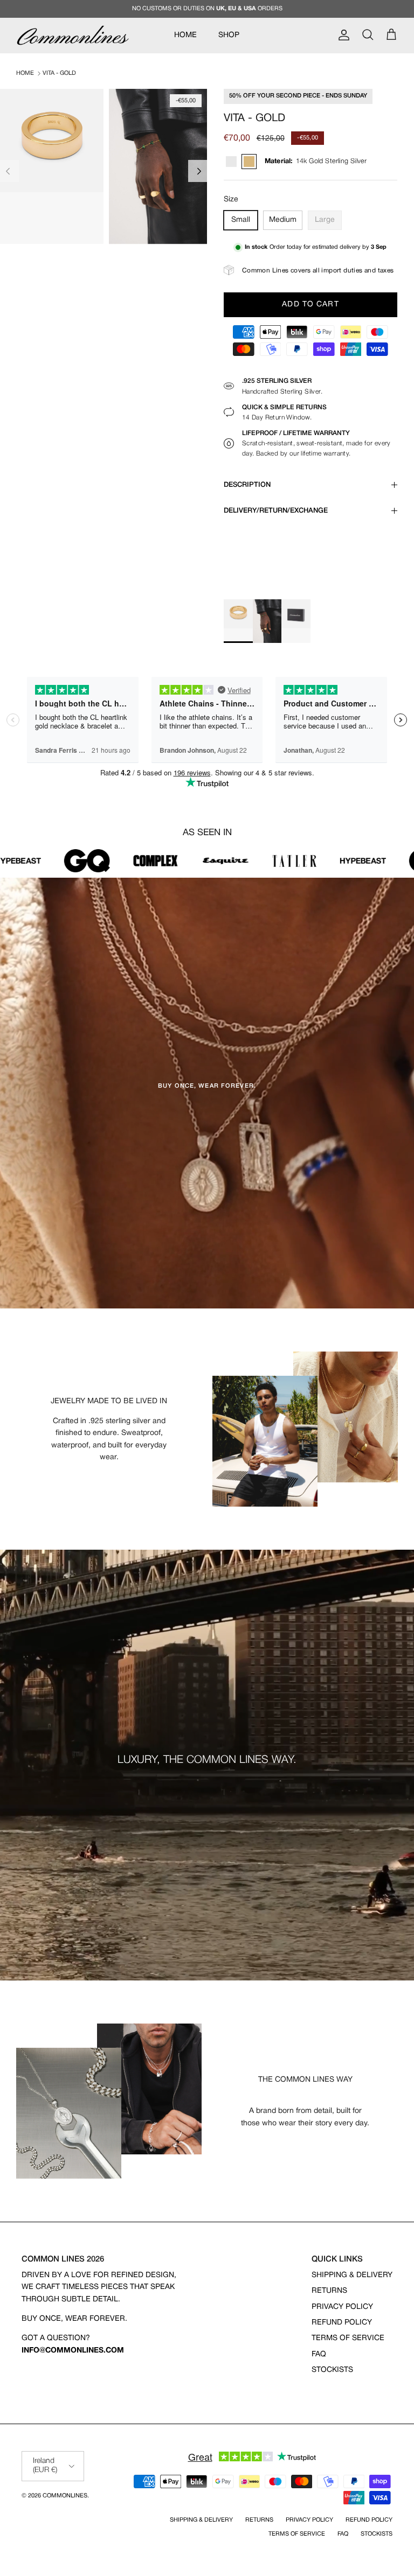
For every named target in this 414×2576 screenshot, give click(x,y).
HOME (185, 35)
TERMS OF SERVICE (348, 2338)
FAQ (319, 2354)
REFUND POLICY (342, 2323)
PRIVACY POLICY (342, 2307)
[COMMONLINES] (73, 35)
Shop (229, 35)
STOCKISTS (332, 2370)
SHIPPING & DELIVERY (352, 2275)
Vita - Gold (59, 73)
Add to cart (310, 304)
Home (25, 73)
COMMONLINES (65, 2496)
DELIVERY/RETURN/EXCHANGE (276, 511)
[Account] (342, 35)
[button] (199, 171)
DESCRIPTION (247, 485)
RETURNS (329, 2291)
